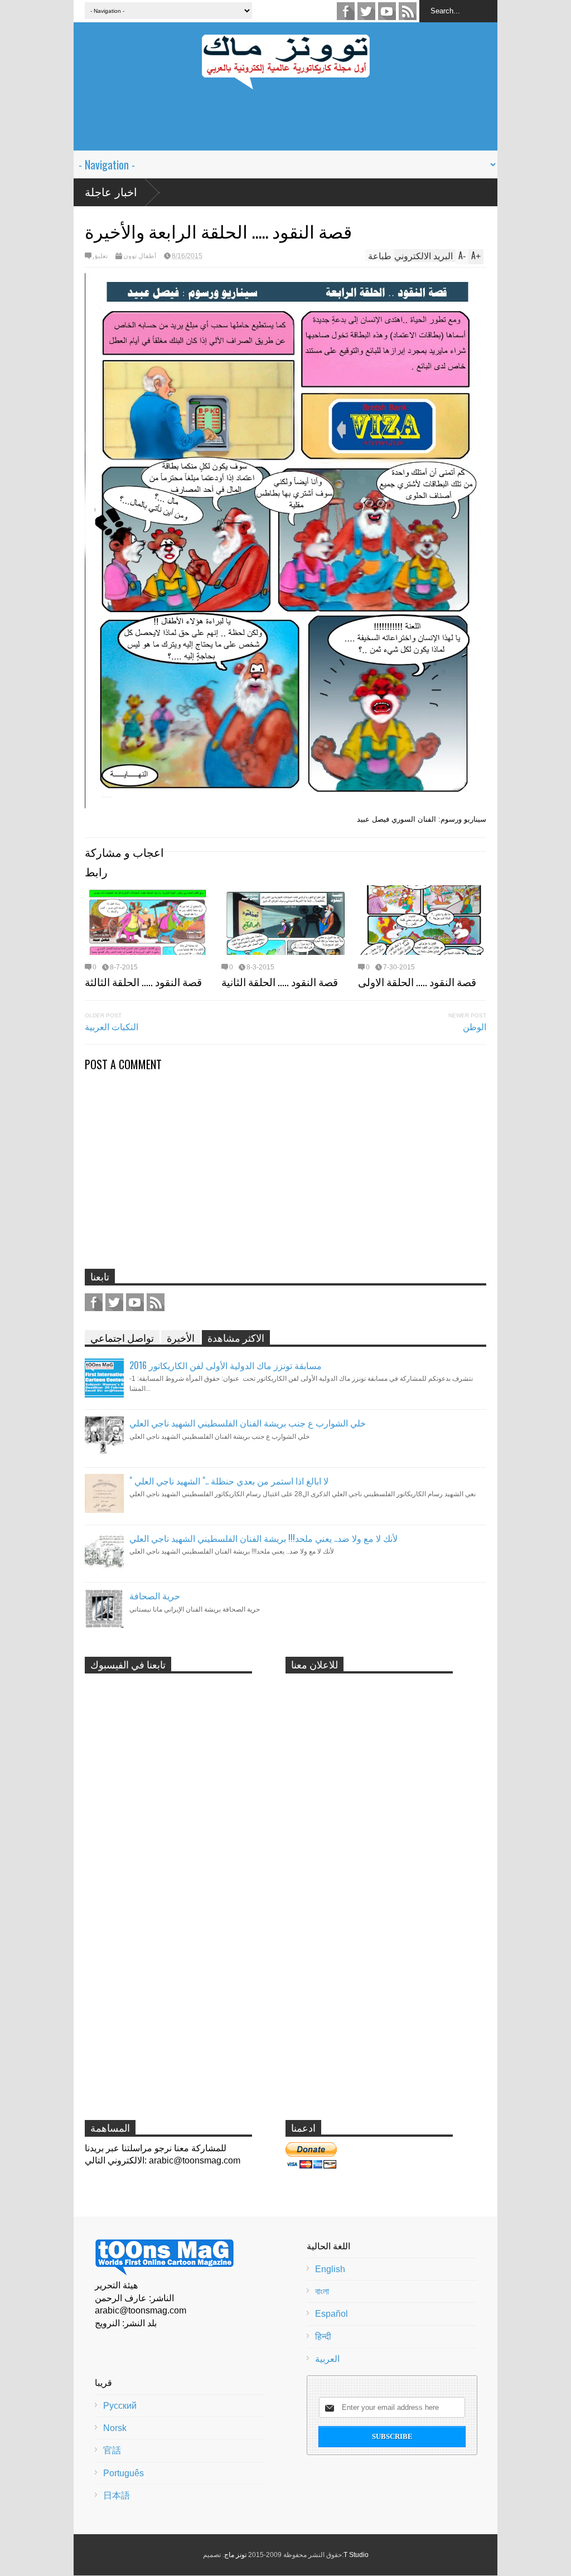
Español (332, 2314)
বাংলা (322, 2291)
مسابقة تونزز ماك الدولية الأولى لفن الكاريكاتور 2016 (226, 1365)
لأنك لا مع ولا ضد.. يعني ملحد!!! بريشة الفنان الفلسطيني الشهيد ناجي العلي (263, 1538)
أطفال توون (140, 256)
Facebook (346, 11)
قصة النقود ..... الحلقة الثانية (280, 981)
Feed (408, 11)
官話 (112, 2450)
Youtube (387, 11)
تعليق (100, 256)
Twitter (366, 11)
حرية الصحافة (155, 1595)
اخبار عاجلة (111, 192)
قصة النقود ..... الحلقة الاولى (417, 981)
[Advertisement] (285, 125)
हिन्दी (323, 2337)
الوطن (475, 1026)
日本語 (117, 2495)
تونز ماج (235, 2555)
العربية (327, 2359)
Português (124, 2473)
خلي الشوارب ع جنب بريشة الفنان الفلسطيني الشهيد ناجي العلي (248, 1423)
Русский (120, 2406)
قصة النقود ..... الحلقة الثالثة (143, 981)
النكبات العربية (112, 1026)
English (330, 2269)
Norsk (115, 2428)
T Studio (356, 2555)
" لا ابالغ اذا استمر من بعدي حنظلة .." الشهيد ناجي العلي (229, 1481)
